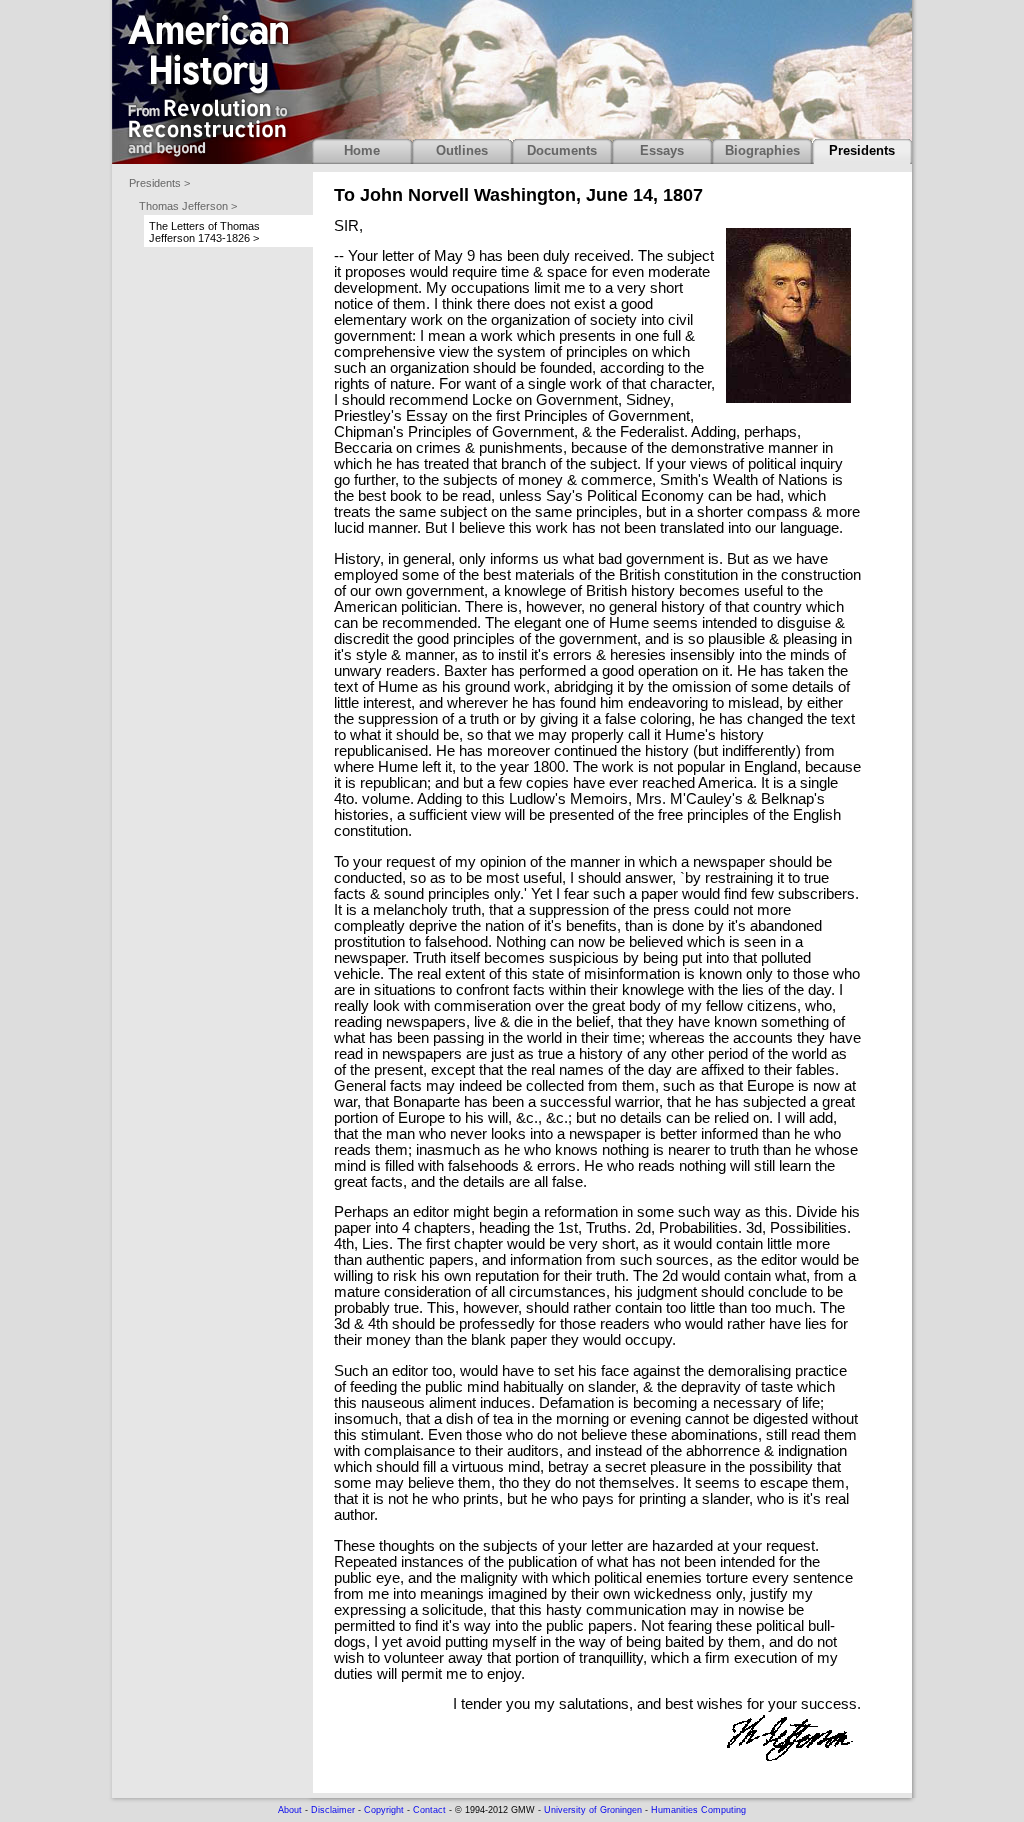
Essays (662, 150)
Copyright (384, 1810)
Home (362, 150)
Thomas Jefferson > (188, 206)
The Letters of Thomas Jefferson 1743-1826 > (204, 232)
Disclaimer (333, 1810)
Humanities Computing (698, 1810)
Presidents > (159, 183)
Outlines (462, 150)
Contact (429, 1810)
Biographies (762, 150)
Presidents (862, 150)
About (290, 1810)
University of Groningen (593, 1810)
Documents (562, 150)
